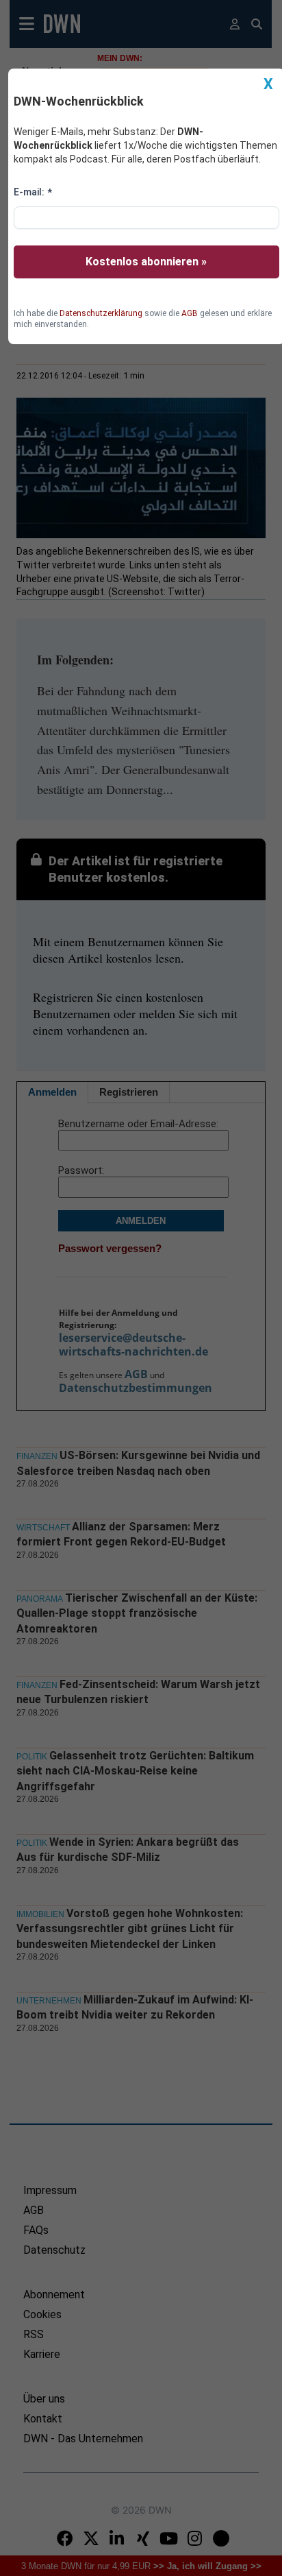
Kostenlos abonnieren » (146, 262)
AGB (190, 313)
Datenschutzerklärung (101, 313)
